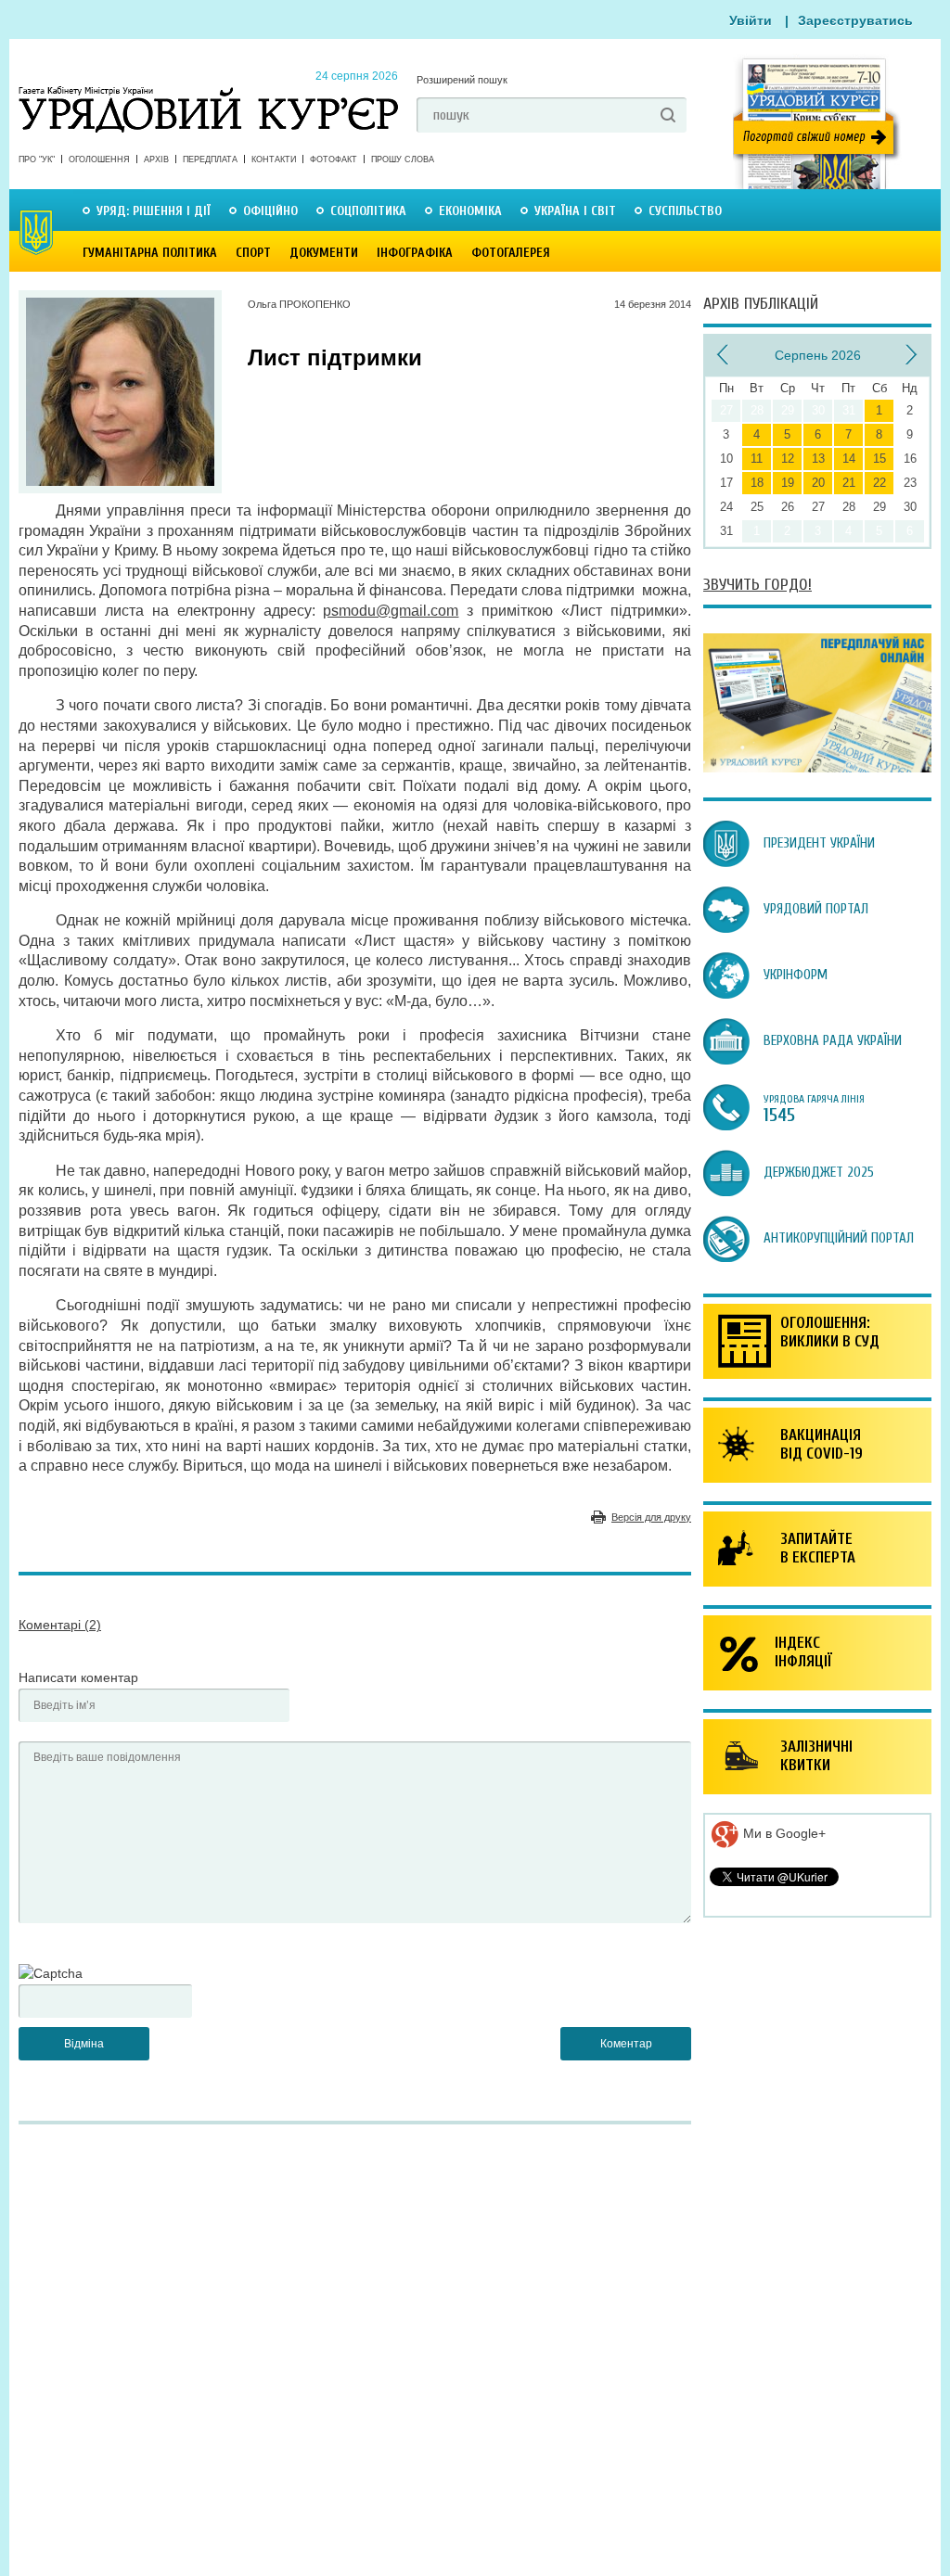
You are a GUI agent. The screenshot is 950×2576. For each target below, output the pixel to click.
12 (788, 459)
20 (818, 483)
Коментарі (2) (60, 1625)
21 (849, 483)
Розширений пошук (462, 80)
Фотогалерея (511, 253)
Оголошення (99, 159)
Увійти (751, 20)
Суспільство (685, 211)
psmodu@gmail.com (391, 611)
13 (818, 459)
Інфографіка (415, 253)
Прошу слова (403, 159)
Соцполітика (368, 211)
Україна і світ (575, 211)
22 (879, 483)
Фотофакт (334, 159)
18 (757, 483)
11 (757, 459)
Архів (156, 159)
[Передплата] (817, 768)
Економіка (470, 211)
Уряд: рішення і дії (154, 211)
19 (788, 483)
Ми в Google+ (783, 1833)
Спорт (253, 253)
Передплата (210, 159)
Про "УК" (37, 159)
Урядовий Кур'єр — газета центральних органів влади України (208, 92)
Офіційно (270, 211)
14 (849, 459)
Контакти (274, 159)
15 (879, 459)
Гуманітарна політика (150, 253)
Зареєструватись (855, 20)
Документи (324, 253)
